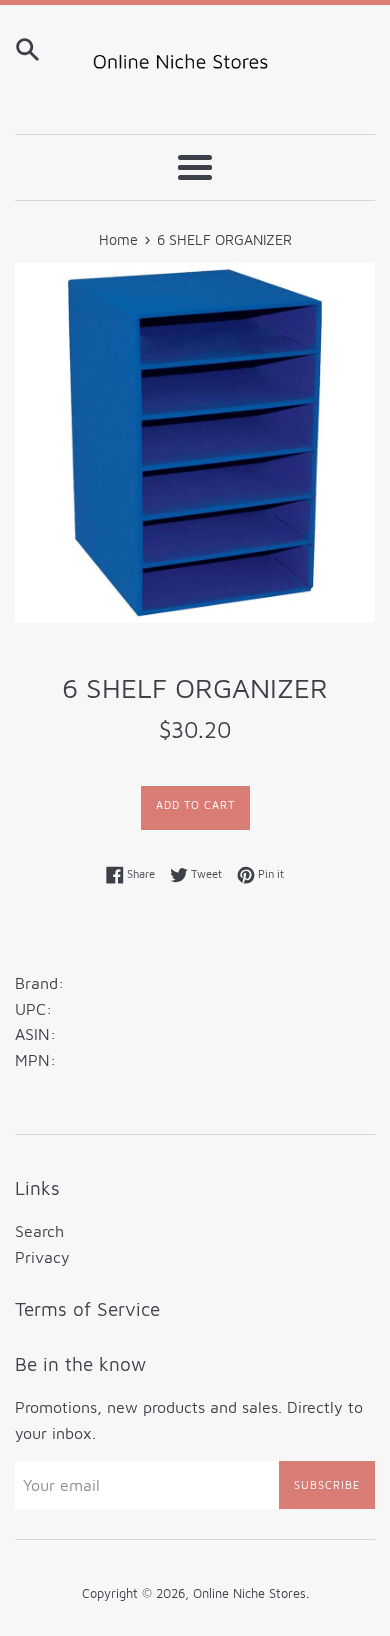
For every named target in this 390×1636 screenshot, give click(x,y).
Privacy (42, 1257)
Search (39, 1231)
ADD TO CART (195, 804)
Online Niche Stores (249, 1593)
